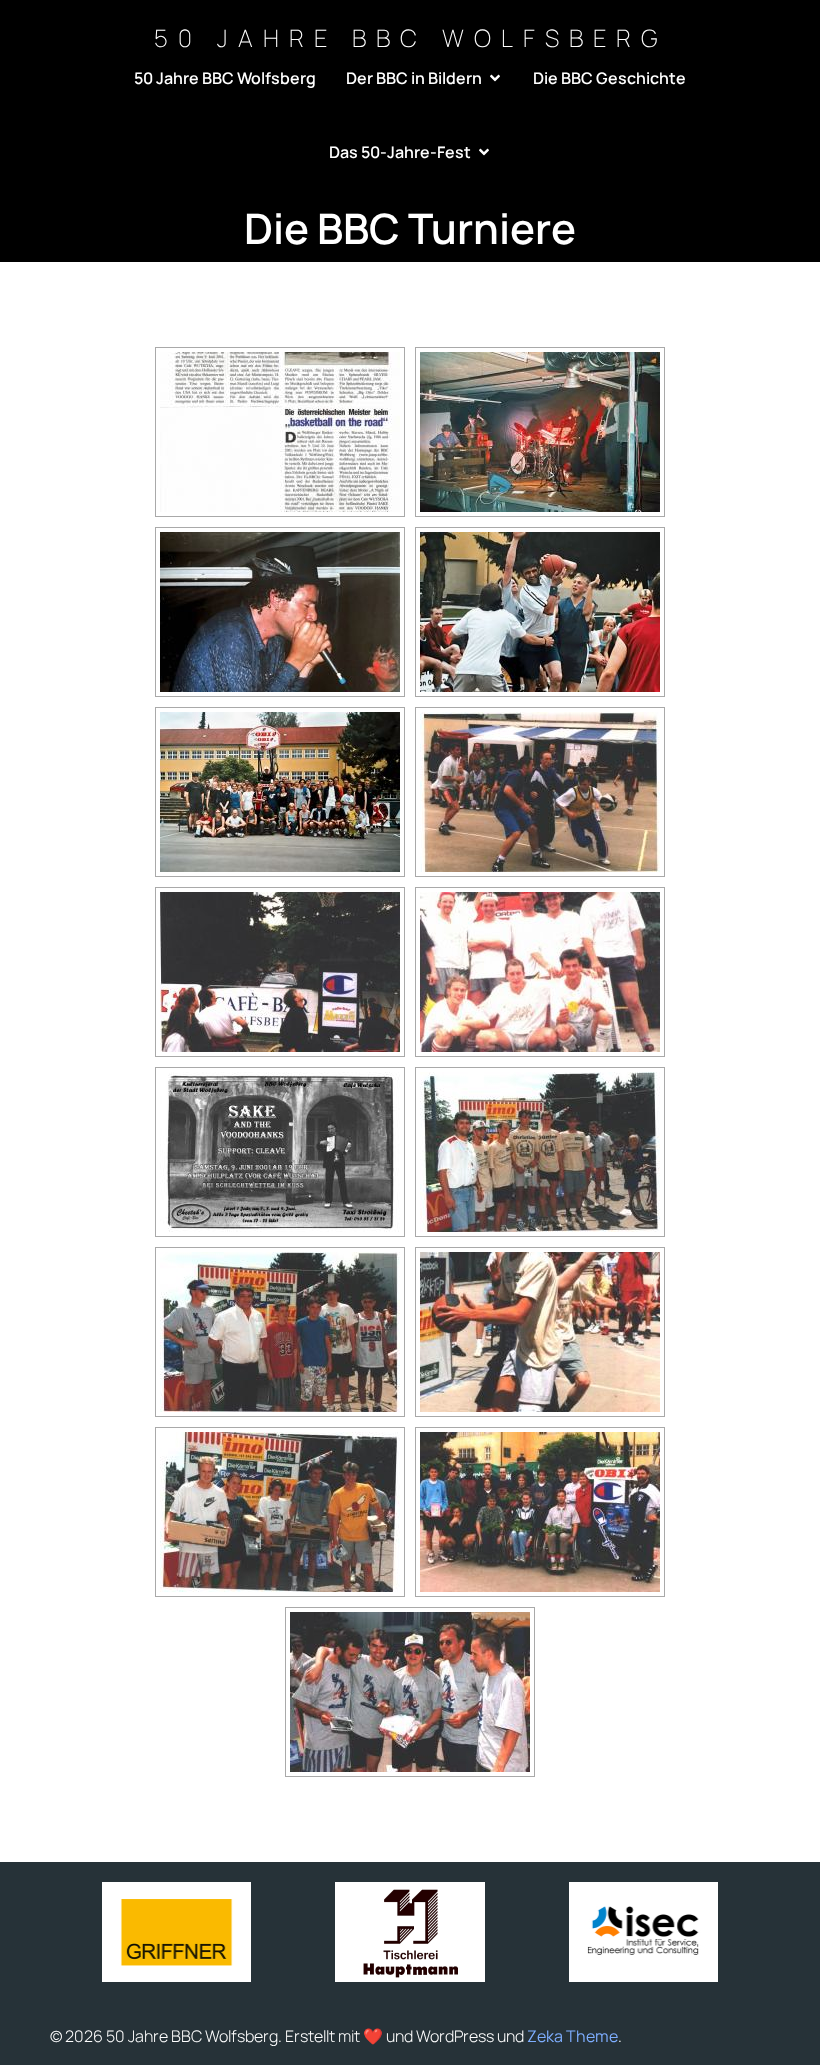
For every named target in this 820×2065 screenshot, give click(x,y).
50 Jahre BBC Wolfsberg (225, 78)
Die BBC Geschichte (609, 78)
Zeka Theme (572, 2036)
